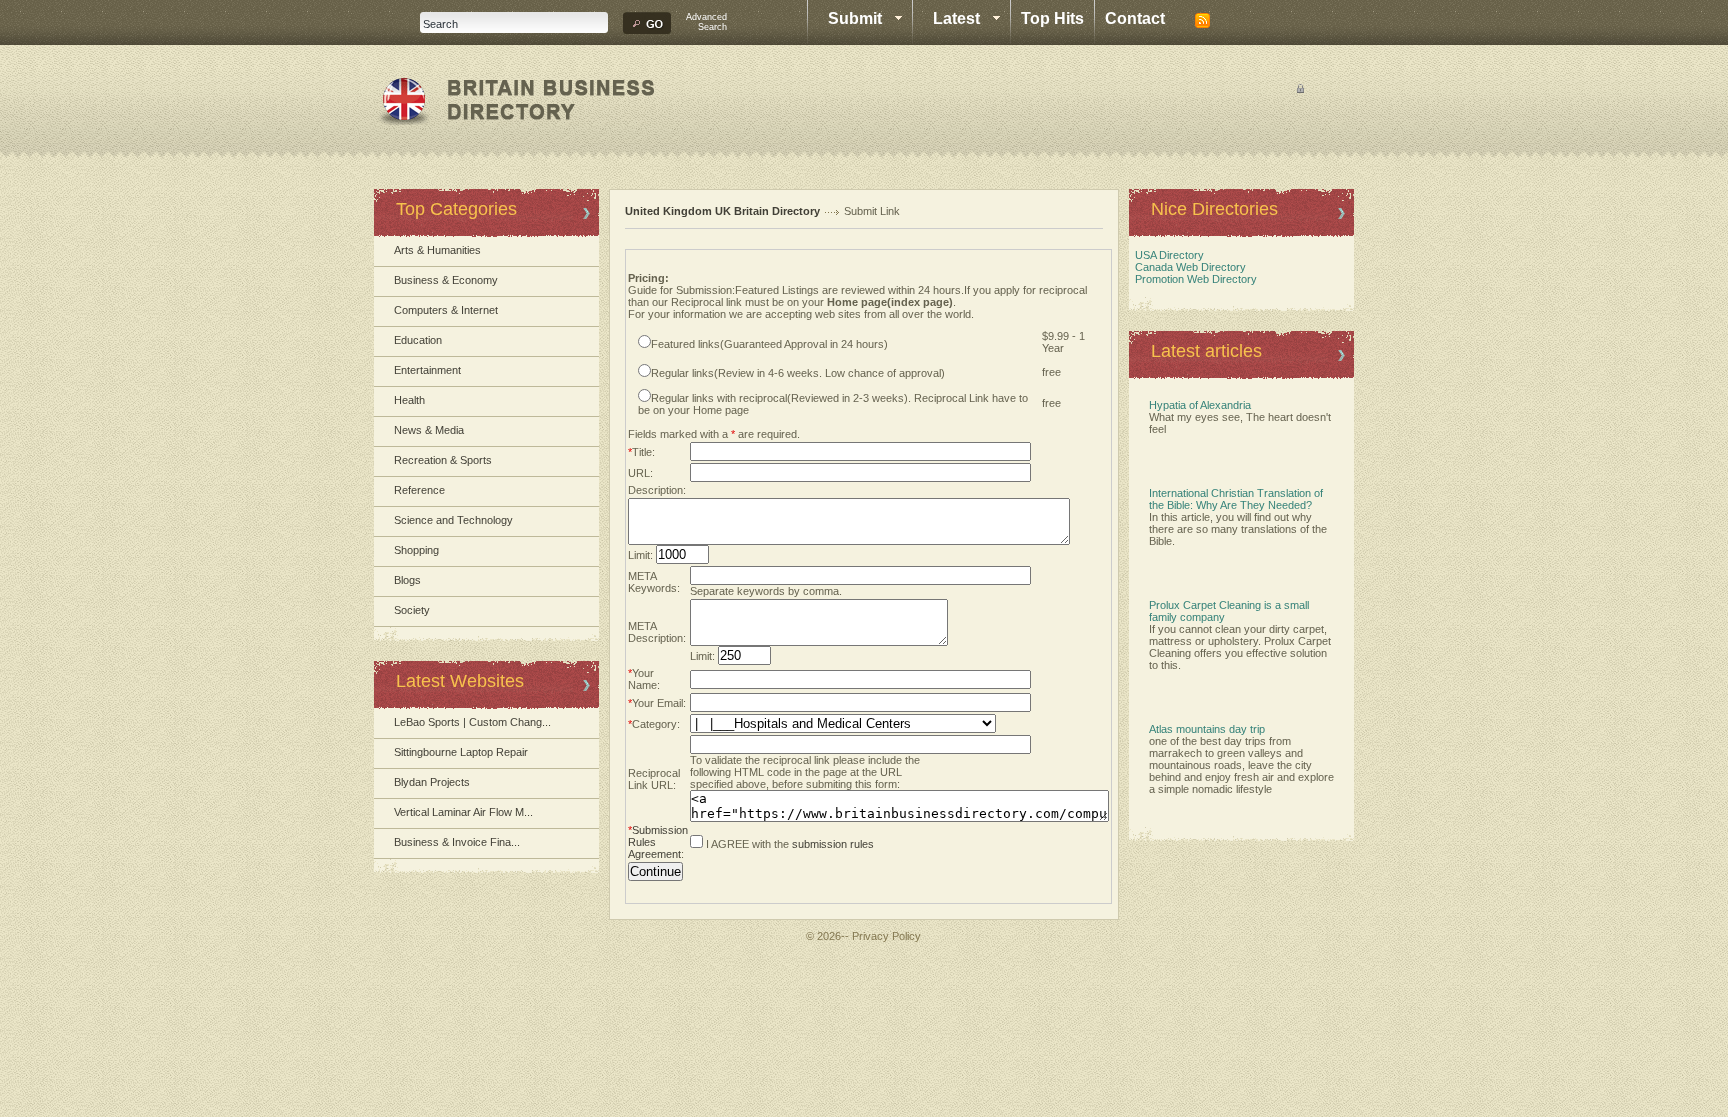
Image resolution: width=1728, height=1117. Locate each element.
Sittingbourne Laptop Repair (461, 752)
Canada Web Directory (1187, 267)
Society (412, 610)
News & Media (429, 430)
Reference (419, 490)
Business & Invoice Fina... (457, 842)
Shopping (416, 550)
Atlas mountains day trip (1207, 729)
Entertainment (427, 370)
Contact (1135, 18)
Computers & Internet (446, 310)
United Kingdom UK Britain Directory (722, 211)
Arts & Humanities (437, 250)
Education (418, 340)
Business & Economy (446, 280)
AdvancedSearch (706, 22)
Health (409, 400)
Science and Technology (453, 520)
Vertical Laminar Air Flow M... (463, 812)
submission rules (833, 844)
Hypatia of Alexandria (1200, 405)
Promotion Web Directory (1193, 279)
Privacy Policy (886, 936)
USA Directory (1166, 255)
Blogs (407, 580)
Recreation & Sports (443, 460)
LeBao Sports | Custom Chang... (472, 722)
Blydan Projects (432, 782)
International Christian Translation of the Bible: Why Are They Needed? (1236, 499)
